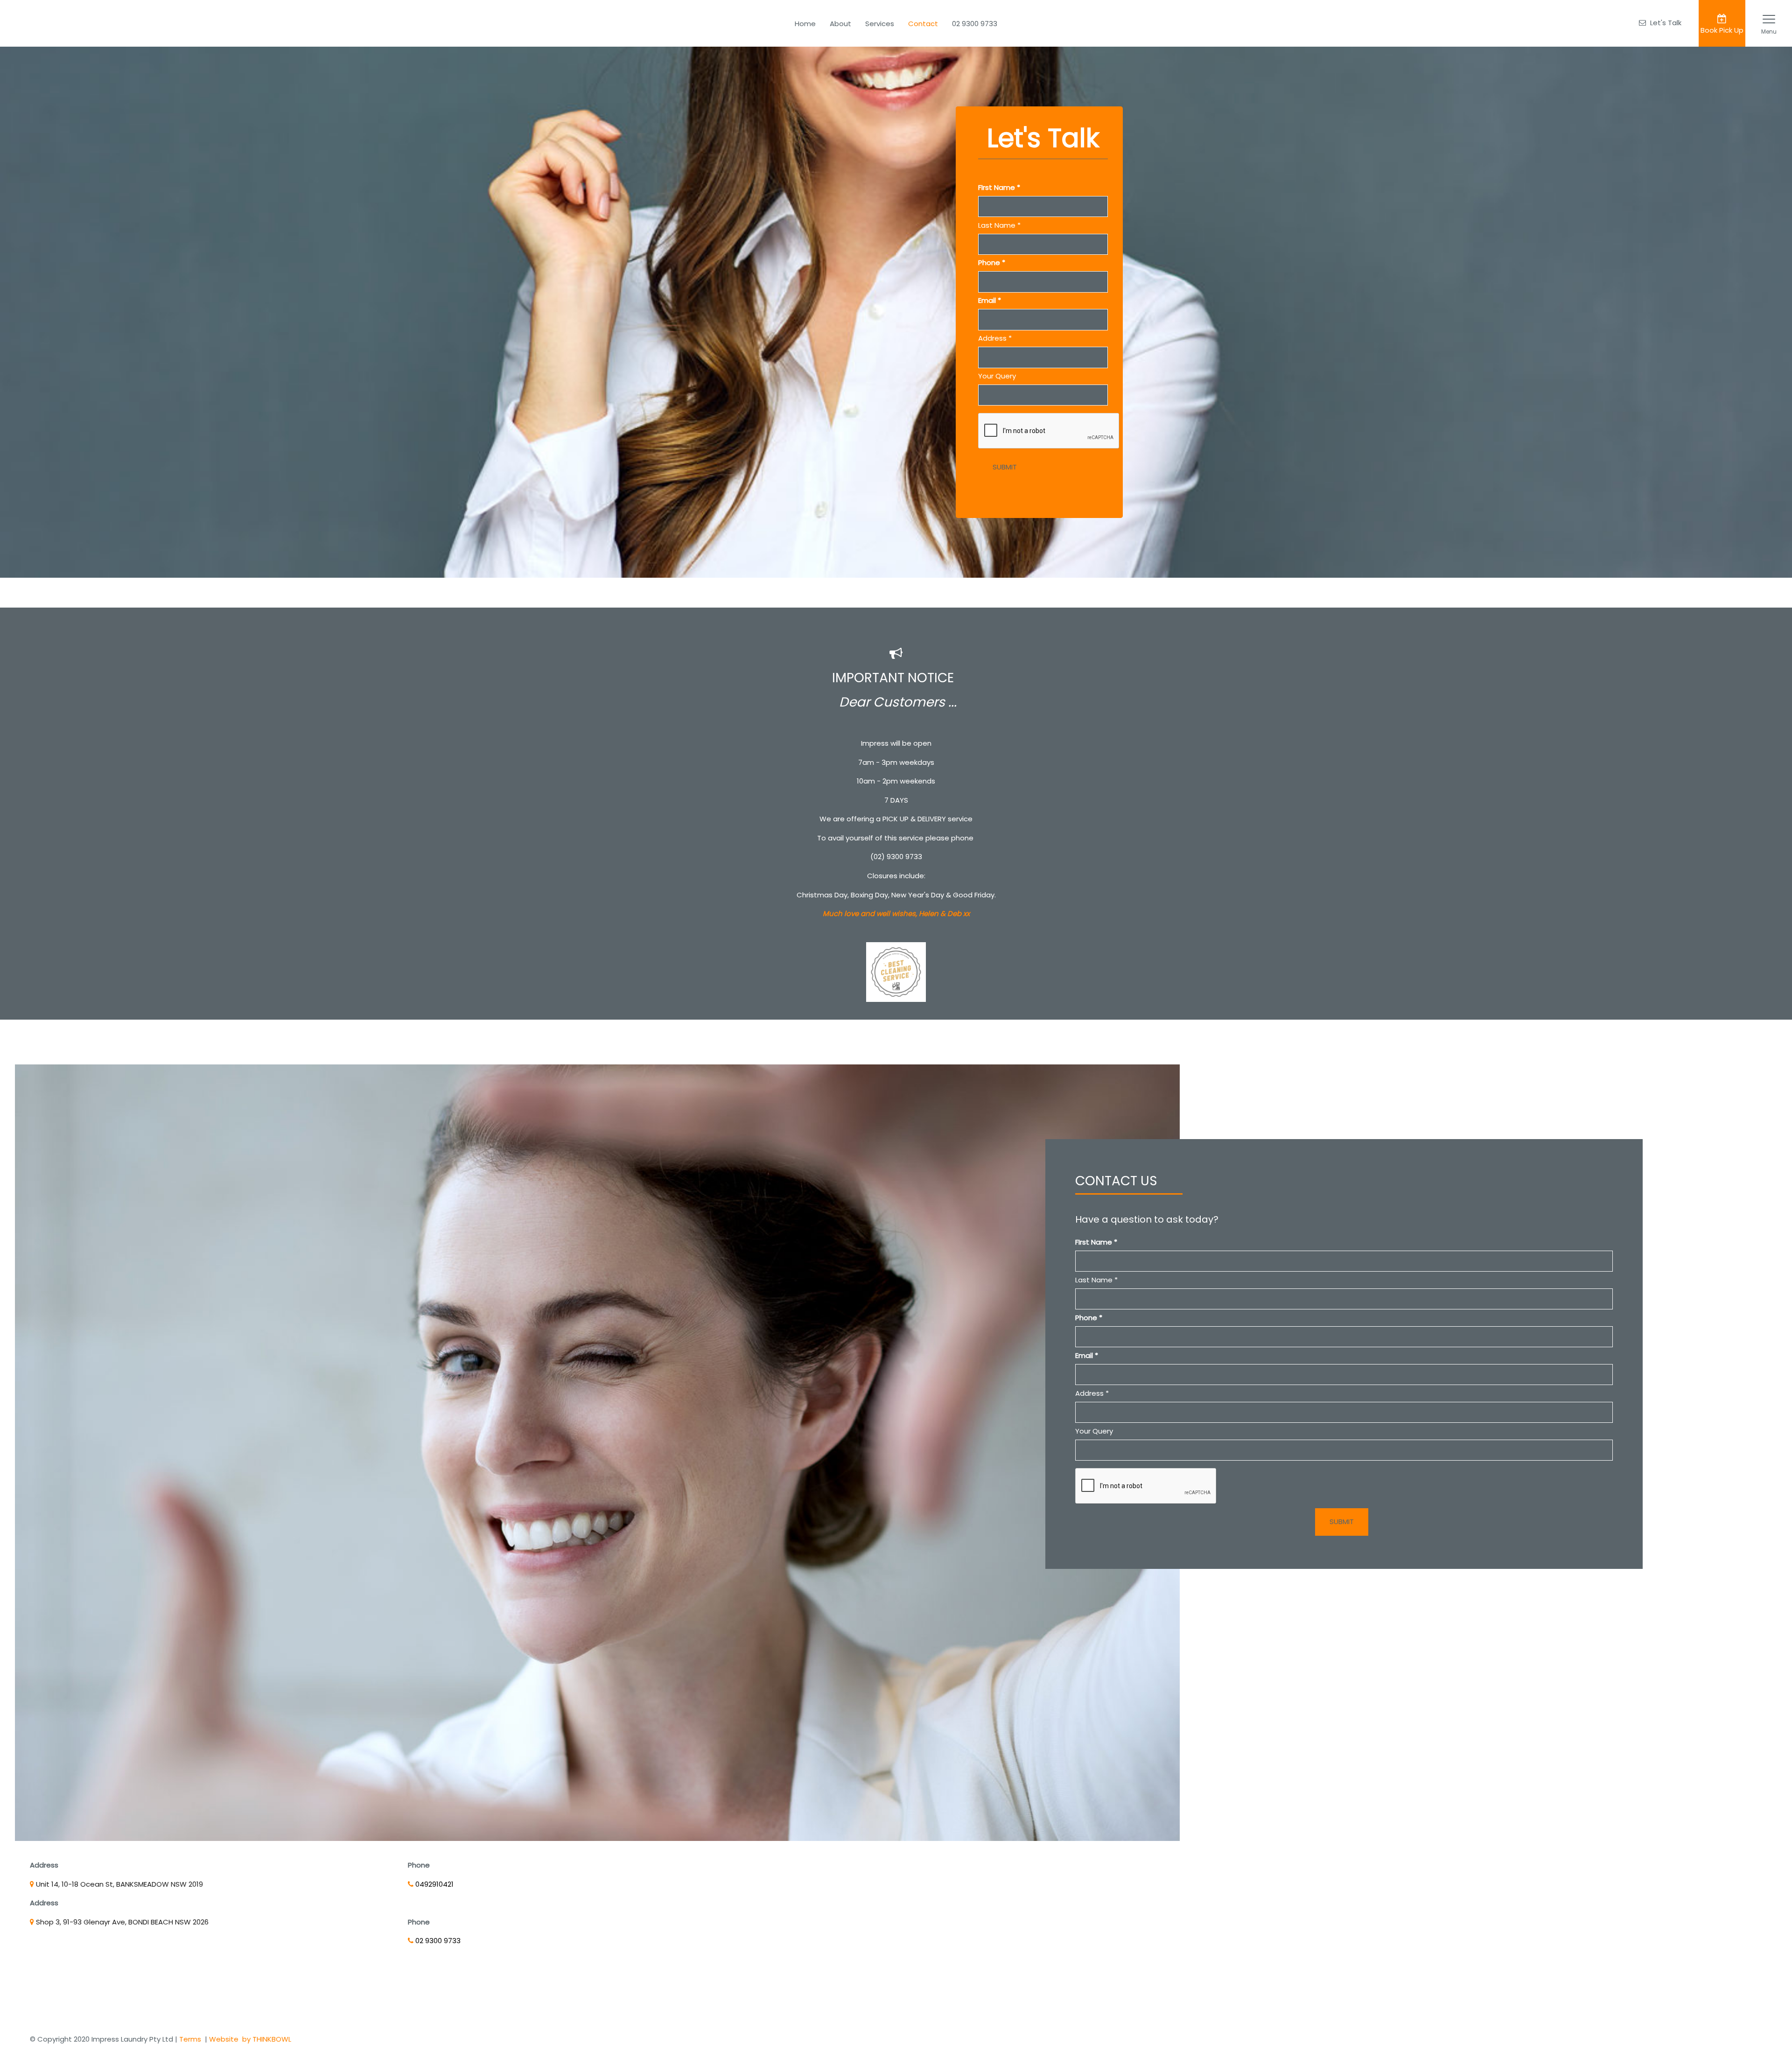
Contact (923, 24)
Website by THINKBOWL (250, 2039)
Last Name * (999, 225)
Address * (995, 338)
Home (805, 24)
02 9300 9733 (975, 24)
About (840, 24)
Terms (190, 2039)
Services (880, 24)
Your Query (997, 376)
